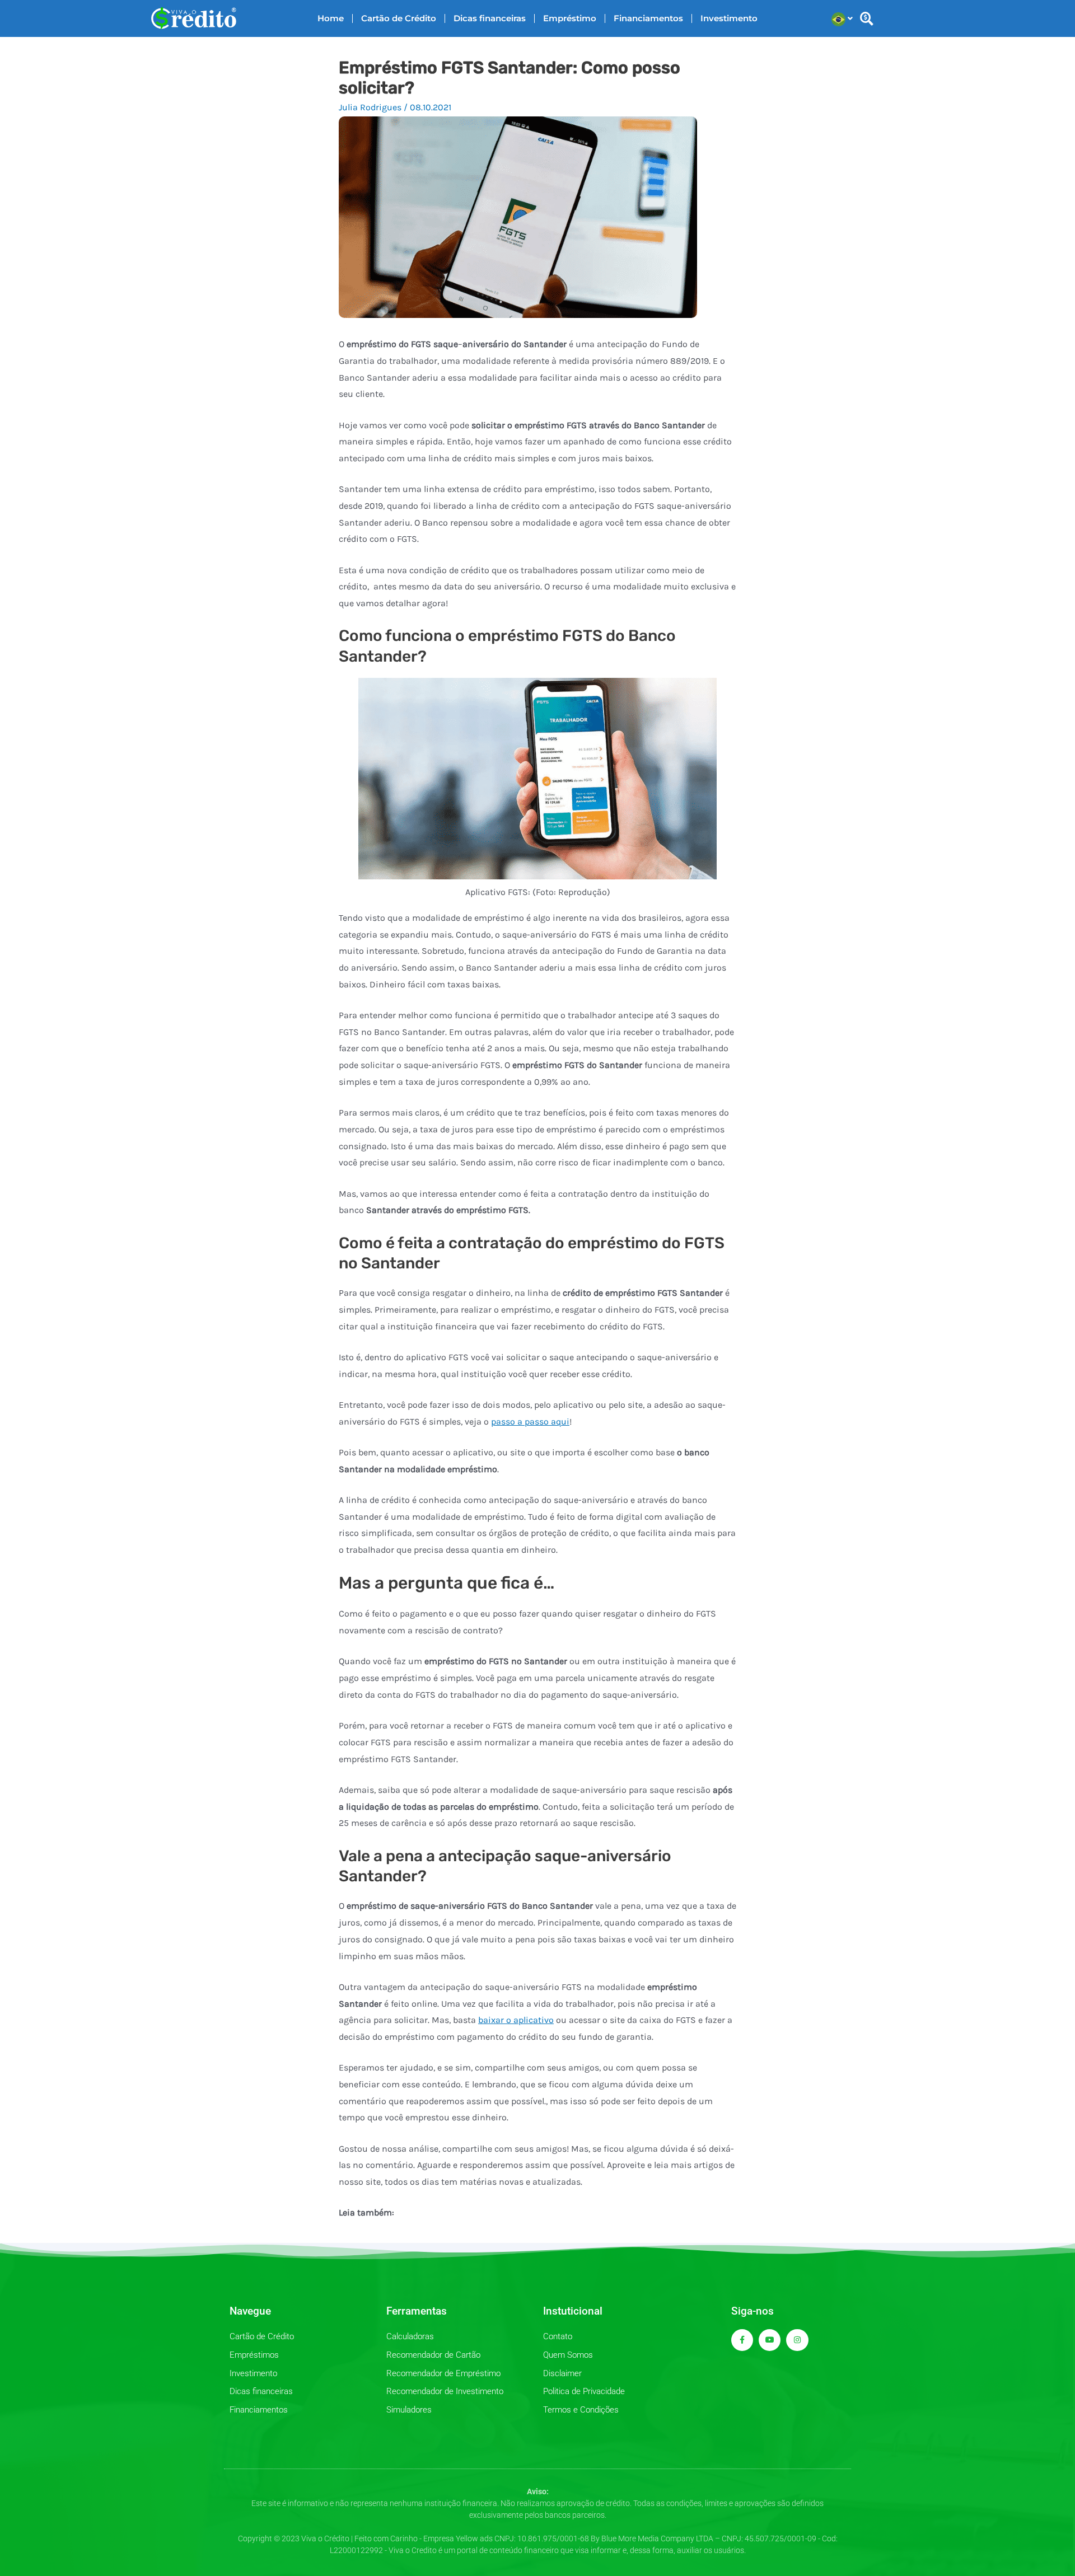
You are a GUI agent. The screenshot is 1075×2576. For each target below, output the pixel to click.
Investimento (729, 18)
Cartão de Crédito (399, 18)
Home (331, 18)
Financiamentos (648, 18)
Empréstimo (570, 18)
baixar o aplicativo (516, 2020)
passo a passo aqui (530, 1422)
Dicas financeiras (490, 18)
